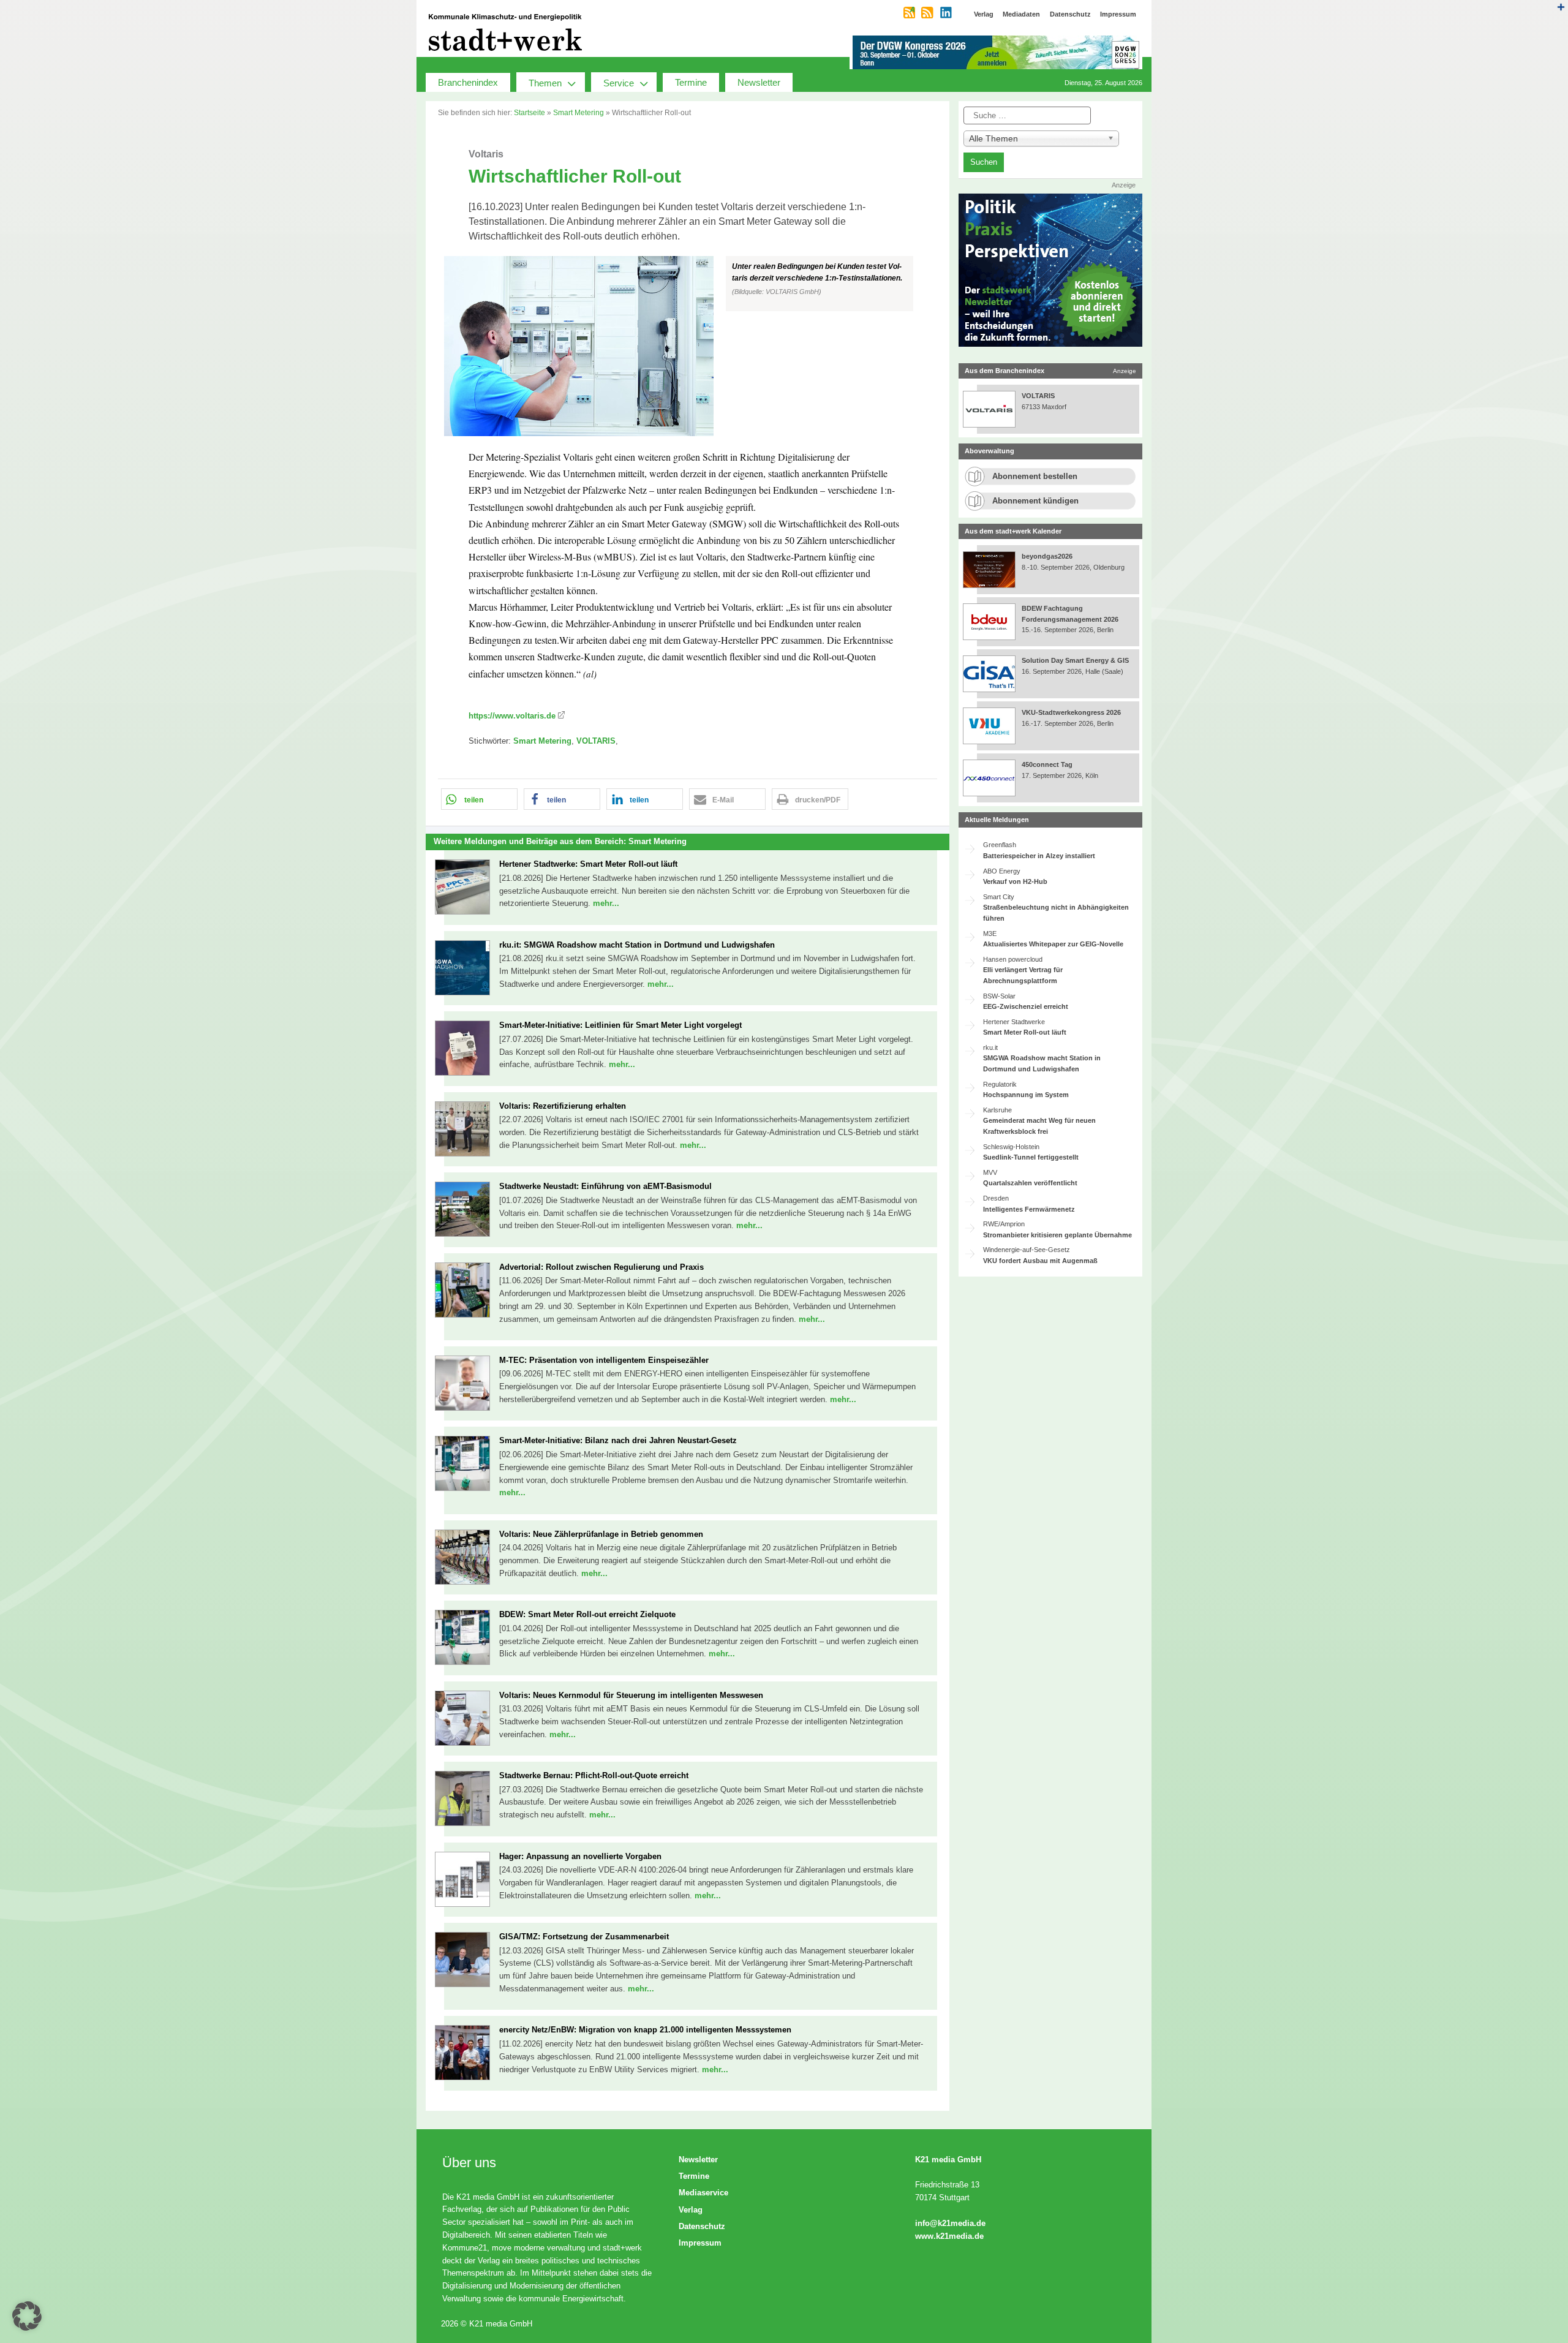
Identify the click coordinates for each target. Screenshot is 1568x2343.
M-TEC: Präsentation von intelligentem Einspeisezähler (604, 1360)
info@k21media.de (950, 2223)
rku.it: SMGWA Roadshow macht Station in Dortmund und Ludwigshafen (637, 945)
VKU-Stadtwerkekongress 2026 (1072, 712)
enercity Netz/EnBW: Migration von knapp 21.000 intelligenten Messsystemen (645, 2030)
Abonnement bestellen (1035, 476)
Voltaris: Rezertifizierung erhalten (563, 1106)
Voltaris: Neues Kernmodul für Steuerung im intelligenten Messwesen (631, 1695)
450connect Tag (1047, 764)
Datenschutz (702, 2226)
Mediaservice (703, 2193)
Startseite (530, 113)
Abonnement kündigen (1035, 501)
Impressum (700, 2243)
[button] (688, 346)
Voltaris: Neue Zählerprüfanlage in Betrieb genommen (601, 1534)
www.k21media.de (949, 2236)
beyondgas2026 (1048, 556)
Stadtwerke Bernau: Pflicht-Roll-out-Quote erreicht (594, 1775)
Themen (545, 83)
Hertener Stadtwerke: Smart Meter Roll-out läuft (588, 864)
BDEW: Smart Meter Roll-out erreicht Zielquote (587, 1614)
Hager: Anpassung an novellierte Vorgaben (580, 1856)
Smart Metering (579, 113)
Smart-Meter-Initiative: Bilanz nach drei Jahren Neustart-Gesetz (618, 1440)
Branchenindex (468, 82)
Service (619, 83)
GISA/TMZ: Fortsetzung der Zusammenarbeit (584, 1937)
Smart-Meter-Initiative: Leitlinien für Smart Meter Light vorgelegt (620, 1025)
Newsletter (759, 82)
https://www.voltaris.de (512, 716)
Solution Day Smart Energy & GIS (1075, 660)
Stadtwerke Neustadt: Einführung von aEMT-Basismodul (605, 1186)
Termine (691, 82)
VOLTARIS (596, 741)
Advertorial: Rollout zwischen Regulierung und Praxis (601, 1267)
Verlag (691, 2210)
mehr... (606, 903)
